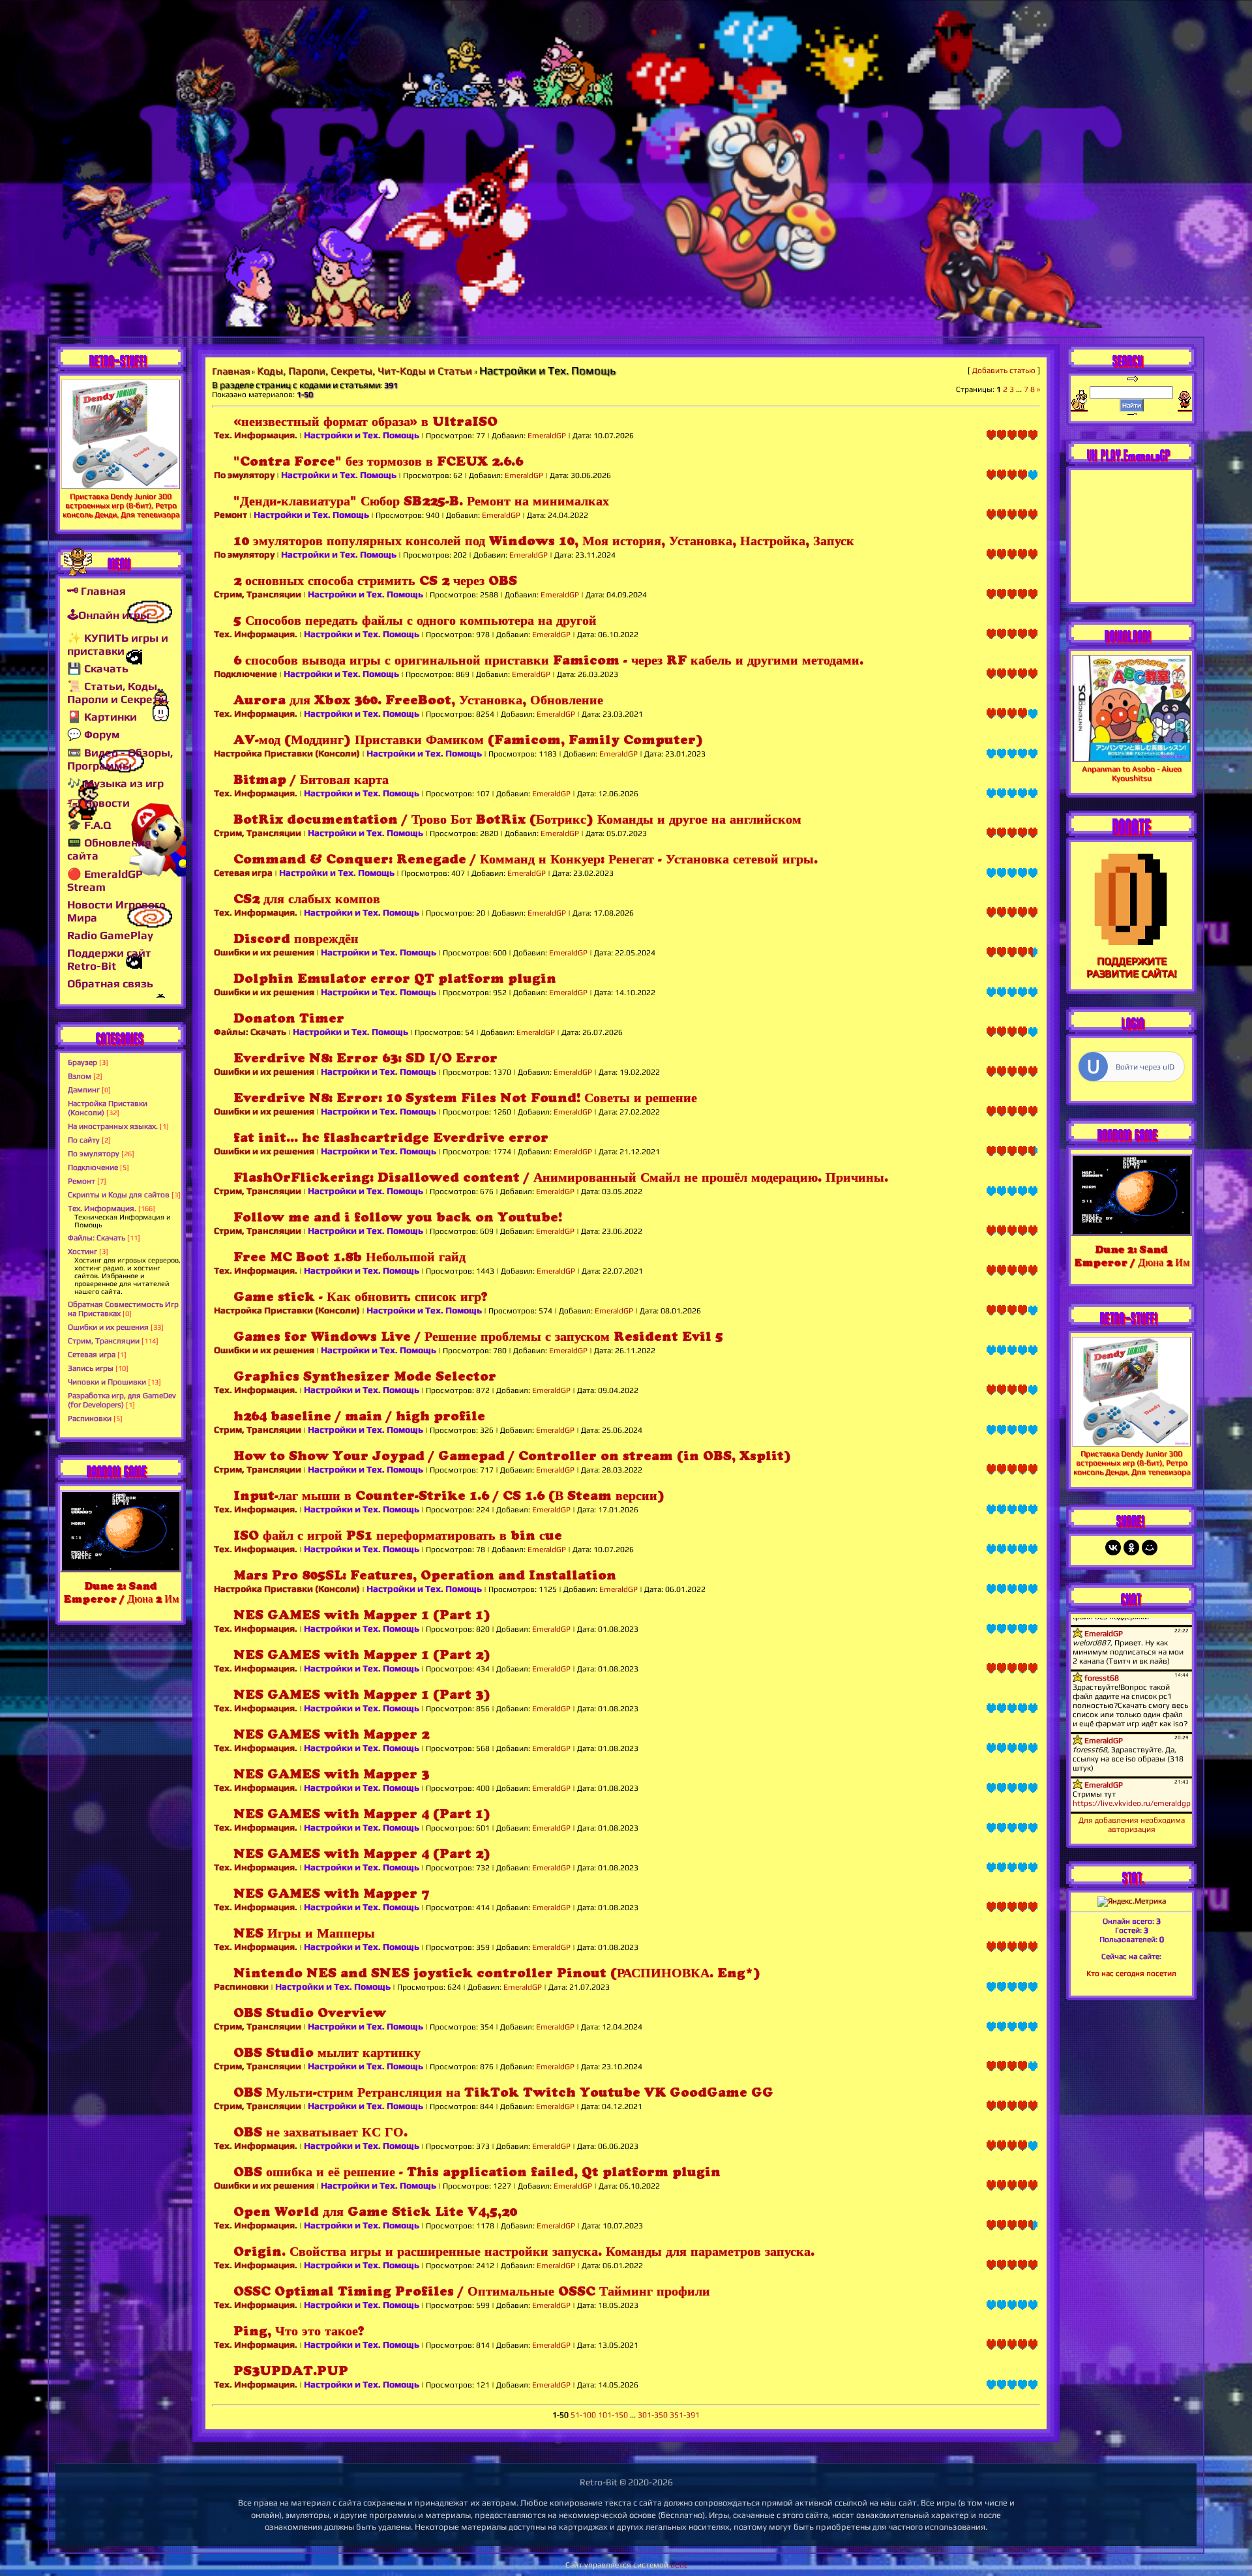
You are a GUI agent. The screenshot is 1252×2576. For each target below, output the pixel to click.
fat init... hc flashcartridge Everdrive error (391, 1138)
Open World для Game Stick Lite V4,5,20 (375, 2212)
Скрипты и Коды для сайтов (119, 1195)
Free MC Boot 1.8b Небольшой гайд (350, 1257)
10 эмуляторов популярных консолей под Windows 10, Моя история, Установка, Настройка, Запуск (544, 541)
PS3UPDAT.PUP (291, 2371)
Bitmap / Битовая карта (311, 780)
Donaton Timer (289, 1018)
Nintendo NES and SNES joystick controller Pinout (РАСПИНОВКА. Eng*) (497, 1973)
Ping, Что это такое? (299, 2331)
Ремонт (82, 1181)
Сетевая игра (92, 1355)
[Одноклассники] (1131, 1548)
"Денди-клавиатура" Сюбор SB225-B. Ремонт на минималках (421, 501)
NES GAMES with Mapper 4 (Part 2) (362, 1854)
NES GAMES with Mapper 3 (331, 1774)
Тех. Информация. (102, 1208)
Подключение (93, 1167)
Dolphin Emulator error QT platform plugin (395, 979)
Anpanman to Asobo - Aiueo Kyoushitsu (1132, 773)
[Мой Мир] (1150, 1548)
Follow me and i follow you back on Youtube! (398, 1217)
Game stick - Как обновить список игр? (361, 1297)
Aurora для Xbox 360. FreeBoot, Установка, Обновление (418, 700)
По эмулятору (94, 1154)
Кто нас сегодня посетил (1131, 1973)
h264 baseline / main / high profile (359, 1416)
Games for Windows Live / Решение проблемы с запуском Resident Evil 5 (478, 1337)
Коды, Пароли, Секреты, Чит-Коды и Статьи (365, 371)
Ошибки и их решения (108, 1327)
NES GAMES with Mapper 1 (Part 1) (362, 1615)
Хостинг (82, 1251)
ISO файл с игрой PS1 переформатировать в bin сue (398, 1535)
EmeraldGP (547, 436)
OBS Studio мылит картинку (327, 2053)
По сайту (84, 1140)
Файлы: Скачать (97, 1238)
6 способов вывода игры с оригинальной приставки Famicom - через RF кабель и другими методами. (548, 660)
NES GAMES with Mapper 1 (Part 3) (362, 1695)
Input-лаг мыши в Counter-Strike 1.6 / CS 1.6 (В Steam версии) (449, 1496)
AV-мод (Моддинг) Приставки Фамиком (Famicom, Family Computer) (468, 740)
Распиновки (90, 1418)
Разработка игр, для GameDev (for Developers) (122, 1400)
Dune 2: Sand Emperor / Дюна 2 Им (121, 1592)
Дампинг (84, 1090)
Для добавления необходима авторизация (1132, 1825)
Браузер (82, 1062)
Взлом (80, 1076)
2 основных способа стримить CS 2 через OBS (375, 581)
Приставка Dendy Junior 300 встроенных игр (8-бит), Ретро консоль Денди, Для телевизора (121, 505)
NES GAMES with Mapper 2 (331, 1734)
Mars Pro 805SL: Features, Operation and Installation (425, 1575)
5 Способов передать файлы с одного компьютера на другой (415, 621)
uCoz (679, 2565)
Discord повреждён (296, 939)
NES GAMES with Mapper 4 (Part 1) (362, 1814)
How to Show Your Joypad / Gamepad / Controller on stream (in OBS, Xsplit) (512, 1456)
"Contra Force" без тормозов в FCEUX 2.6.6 (378, 461)
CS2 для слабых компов (307, 899)
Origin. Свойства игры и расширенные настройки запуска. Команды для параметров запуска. (524, 2252)
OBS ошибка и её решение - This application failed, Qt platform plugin (477, 2172)
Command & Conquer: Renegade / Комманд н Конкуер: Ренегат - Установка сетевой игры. (526, 859)
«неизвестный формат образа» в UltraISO (365, 422)
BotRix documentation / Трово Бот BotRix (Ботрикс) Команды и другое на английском (517, 819)
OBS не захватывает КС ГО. (320, 2132)
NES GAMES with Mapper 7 (331, 1894)
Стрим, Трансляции (104, 1341)
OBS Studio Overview (310, 2013)
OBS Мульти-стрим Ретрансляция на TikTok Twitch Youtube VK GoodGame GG (503, 2092)
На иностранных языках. (113, 1126)
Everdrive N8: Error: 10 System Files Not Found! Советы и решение (465, 1098)
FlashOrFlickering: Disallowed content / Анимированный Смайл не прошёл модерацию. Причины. (561, 1177)
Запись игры (91, 1368)
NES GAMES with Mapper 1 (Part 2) (362, 1655)
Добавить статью (1004, 370)
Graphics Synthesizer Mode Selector (365, 1376)
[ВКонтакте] (1113, 1548)
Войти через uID (1145, 1067)
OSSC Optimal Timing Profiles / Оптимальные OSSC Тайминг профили (472, 2291)
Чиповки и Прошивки (107, 1382)
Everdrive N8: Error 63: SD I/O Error (365, 1058)
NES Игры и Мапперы (304, 1933)
